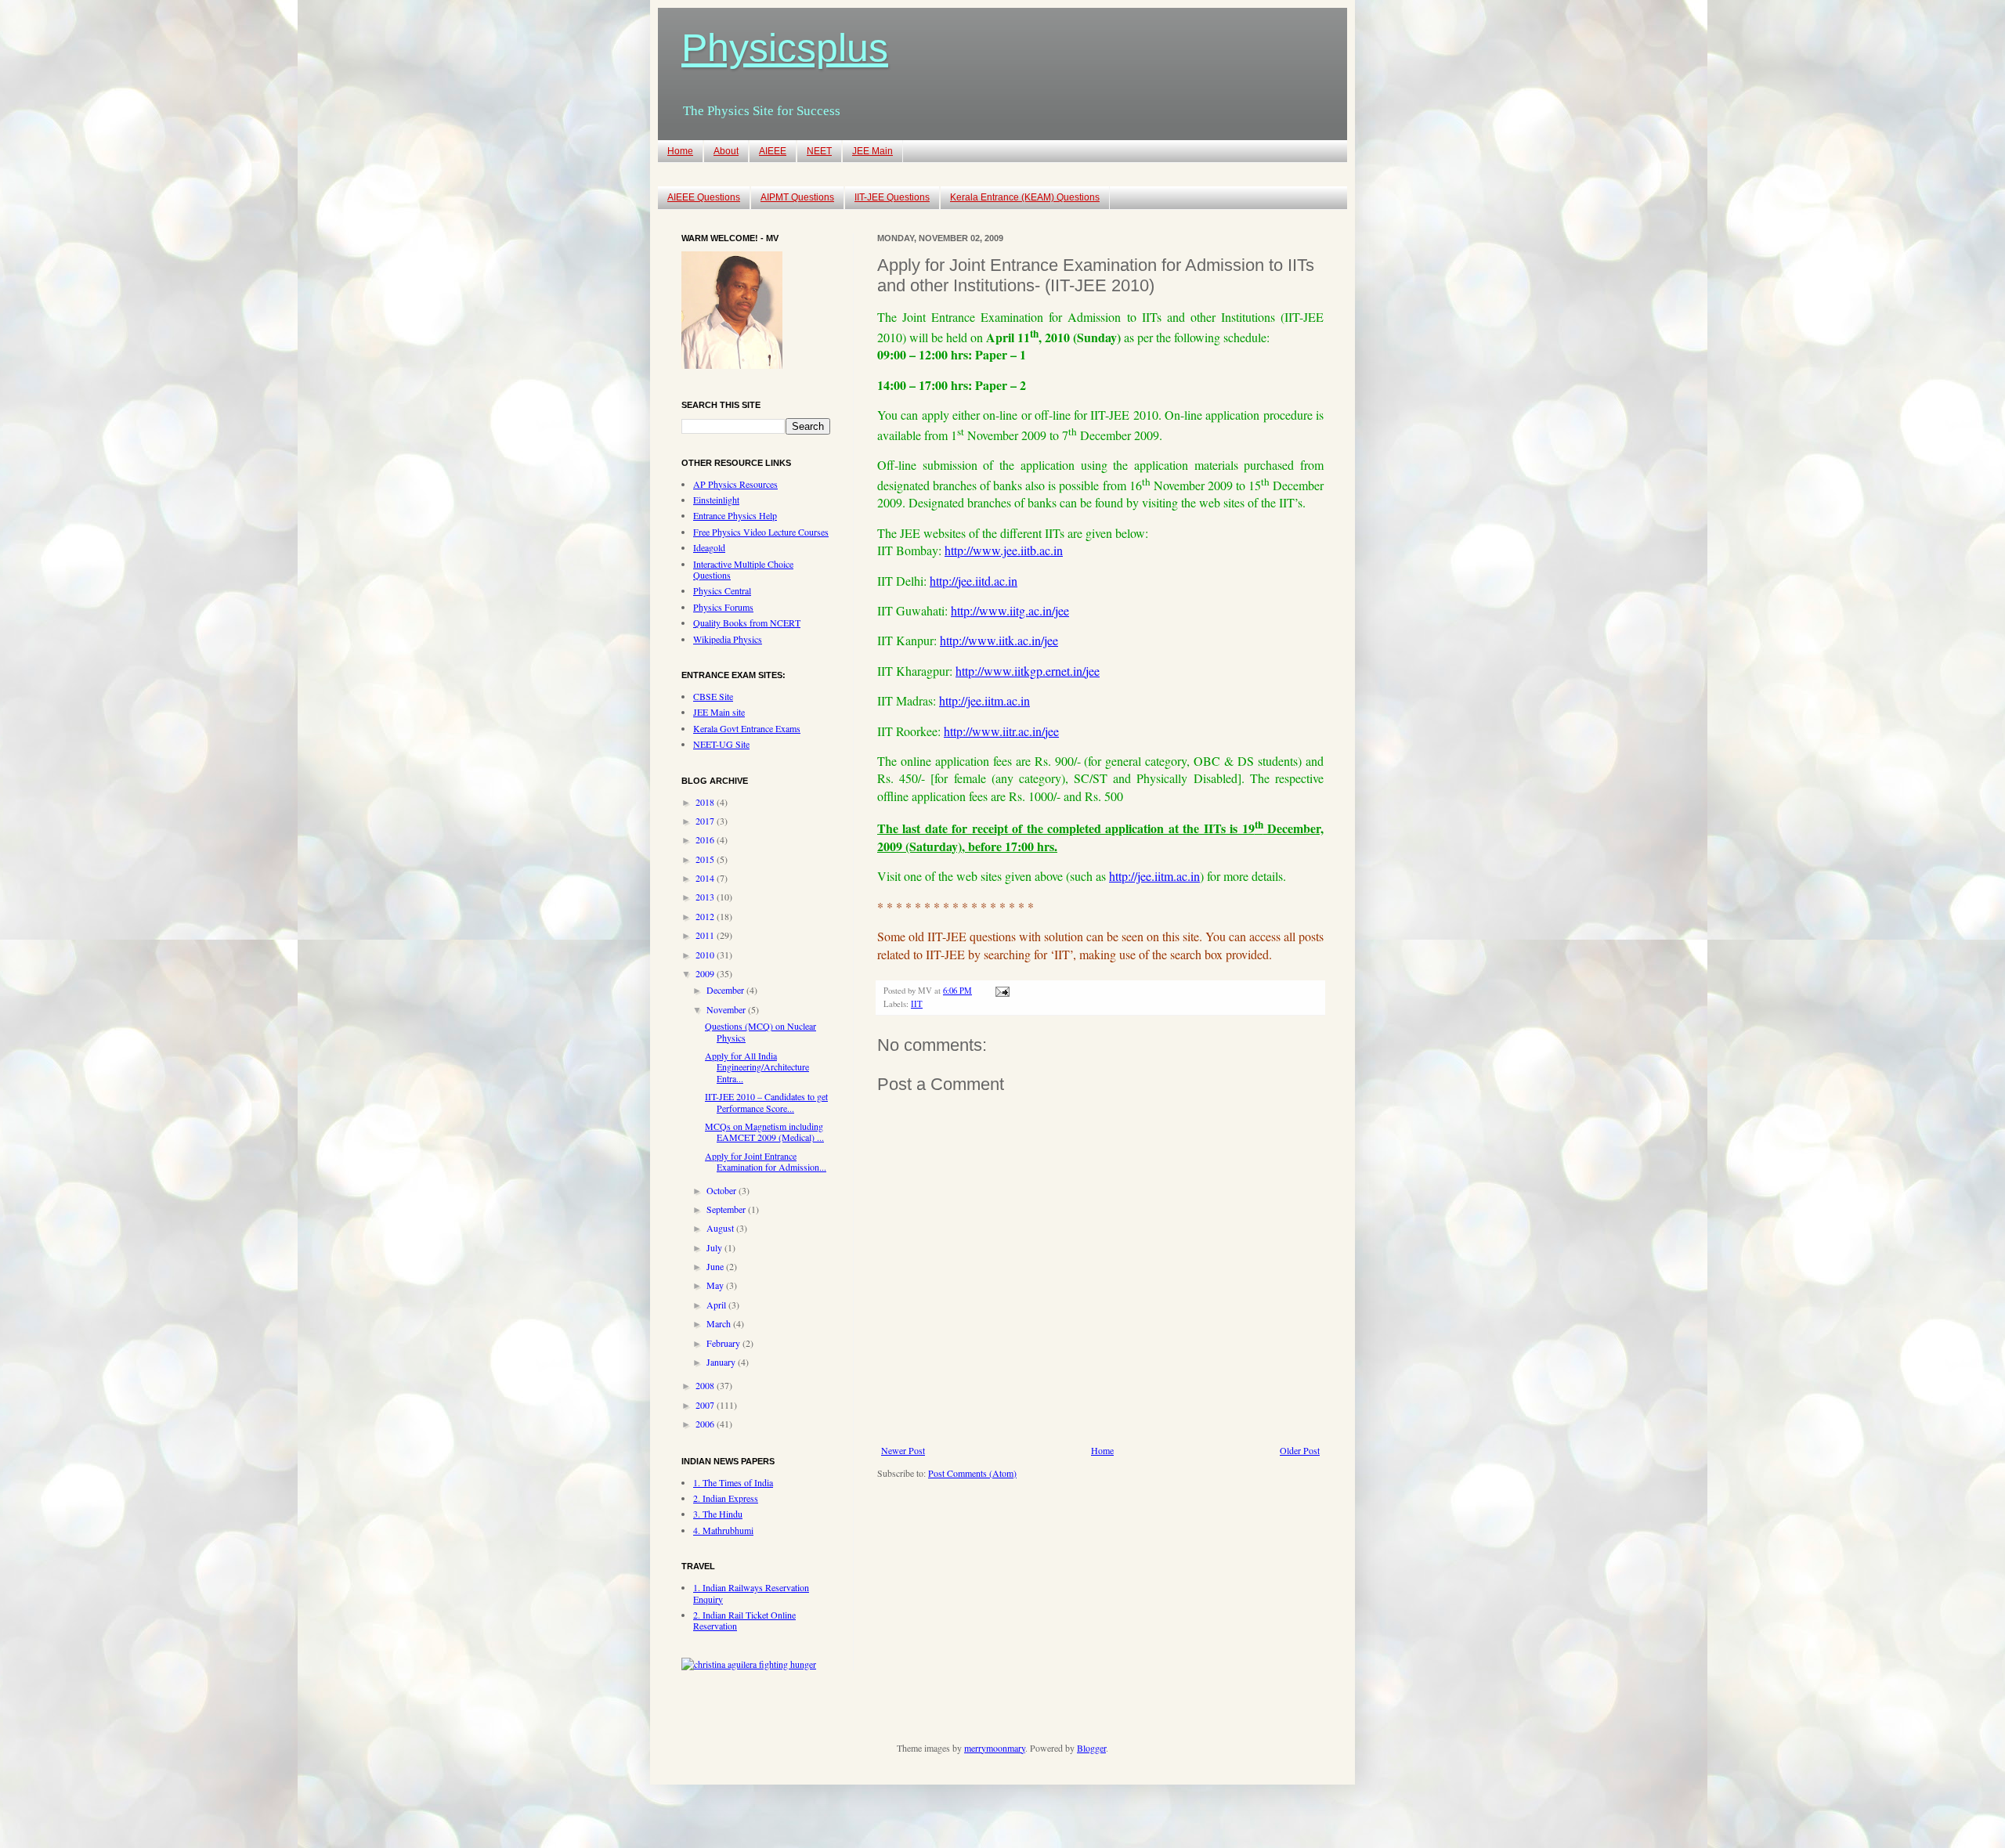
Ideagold (709, 547)
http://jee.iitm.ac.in (984, 700)
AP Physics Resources (735, 484)
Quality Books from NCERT (747, 623)
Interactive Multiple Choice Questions (743, 569)
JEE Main (872, 151)
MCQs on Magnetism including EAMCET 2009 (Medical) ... (764, 1132)
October (723, 1190)
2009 (706, 973)
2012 (706, 916)
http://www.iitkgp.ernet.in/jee (1028, 671)
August (721, 1228)
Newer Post (903, 1450)
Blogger (1091, 1748)
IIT (917, 1004)
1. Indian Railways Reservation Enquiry (751, 1593)
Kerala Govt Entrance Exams (747, 728)
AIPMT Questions (797, 197)
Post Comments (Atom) (972, 1473)
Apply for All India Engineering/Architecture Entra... (757, 1067)
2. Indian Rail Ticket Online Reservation (744, 1620)
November (727, 1009)
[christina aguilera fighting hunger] (749, 1664)
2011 (706, 935)
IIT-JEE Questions (892, 197)
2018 (706, 802)
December (726, 990)
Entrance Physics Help (735, 515)
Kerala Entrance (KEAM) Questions (1025, 197)
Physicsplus (785, 48)
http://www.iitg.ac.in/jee (1010, 610)
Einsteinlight (716, 500)
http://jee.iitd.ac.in (974, 581)
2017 (706, 821)
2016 (706, 839)
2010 (706, 955)
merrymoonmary (995, 1748)
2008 (706, 1385)
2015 (706, 859)
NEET (819, 151)
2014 (706, 878)
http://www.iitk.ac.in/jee (999, 640)
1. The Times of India (733, 1482)
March (720, 1323)
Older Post (1300, 1450)
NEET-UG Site (721, 744)
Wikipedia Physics (728, 639)
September (727, 1209)
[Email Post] (1001, 991)
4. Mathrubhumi (723, 1530)
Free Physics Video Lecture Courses (761, 532)
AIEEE (773, 151)
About (726, 151)
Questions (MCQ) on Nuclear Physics (760, 1031)
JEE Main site (719, 712)
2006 (706, 1424)
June (716, 1266)
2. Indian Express (726, 1498)
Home (680, 151)
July (715, 1247)
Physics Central (722, 590)
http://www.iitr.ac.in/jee (1001, 731)
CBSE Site (713, 696)
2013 (706, 897)
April (717, 1305)
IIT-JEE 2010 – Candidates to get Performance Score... (766, 1102)
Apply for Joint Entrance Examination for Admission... (766, 1161)
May (716, 1285)
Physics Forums (723, 607)
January (722, 1362)
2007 (706, 1405)
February (724, 1343)
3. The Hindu (718, 1514)
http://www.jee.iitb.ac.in (1004, 550)
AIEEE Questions (704, 197)
